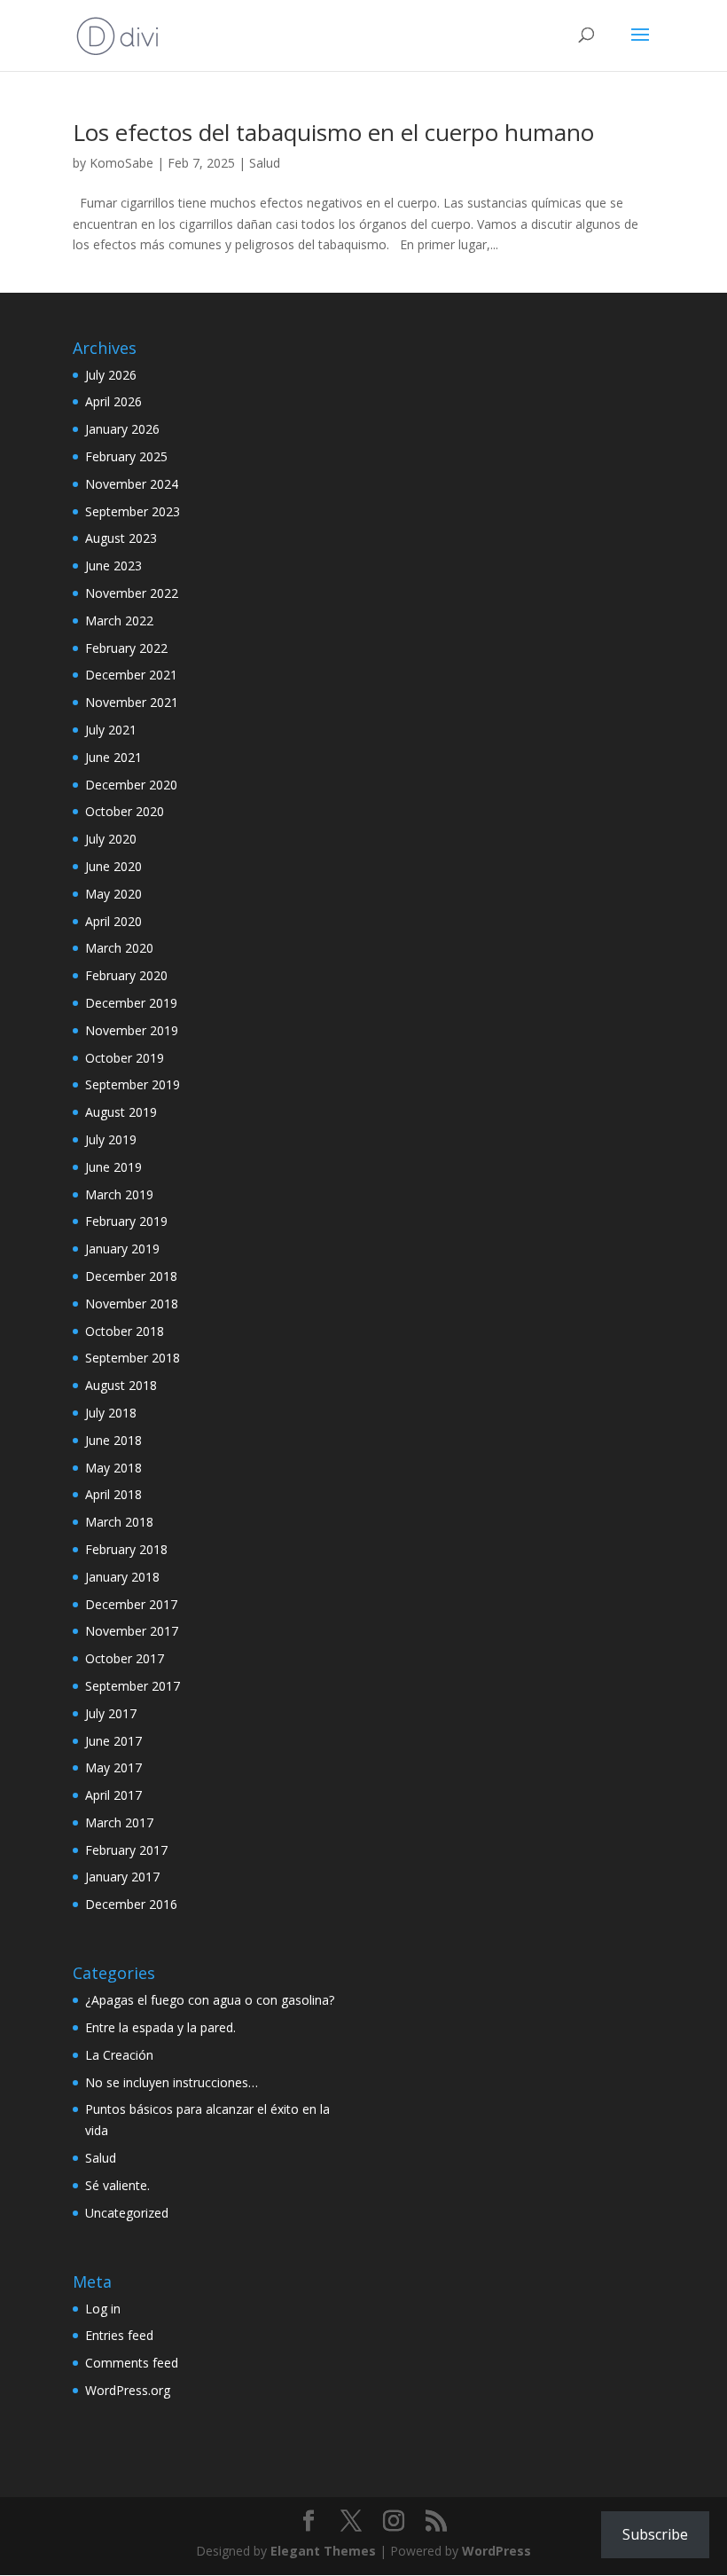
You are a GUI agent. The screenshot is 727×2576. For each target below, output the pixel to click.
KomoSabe (121, 163)
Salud (265, 163)
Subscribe (655, 2534)
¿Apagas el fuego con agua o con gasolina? (210, 2000)
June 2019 (113, 1167)
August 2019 (121, 1112)
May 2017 (113, 1767)
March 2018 (119, 1522)
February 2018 (126, 1549)
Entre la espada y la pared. (160, 2027)
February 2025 (126, 456)
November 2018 (132, 1304)
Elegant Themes (323, 2551)
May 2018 (113, 1468)
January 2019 (122, 1249)
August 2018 (121, 1385)
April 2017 (113, 1795)
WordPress (496, 2551)
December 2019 (131, 1003)
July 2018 (111, 1413)
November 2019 (132, 1030)
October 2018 (125, 1331)
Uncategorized (127, 2213)
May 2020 (113, 894)
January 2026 (122, 429)
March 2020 (119, 948)
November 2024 (132, 484)
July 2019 (111, 1139)
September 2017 (133, 1686)
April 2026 (113, 401)
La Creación (119, 2055)
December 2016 (131, 1904)
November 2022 (132, 593)
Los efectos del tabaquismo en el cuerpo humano (333, 132)
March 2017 (119, 1822)
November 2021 (132, 702)
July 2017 (111, 1713)
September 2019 (133, 1084)
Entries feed (119, 2335)
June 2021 (113, 757)
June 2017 (113, 1741)
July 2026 (111, 375)
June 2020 (113, 866)
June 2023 (113, 565)
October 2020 (125, 811)
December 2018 (131, 1276)
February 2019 (126, 1221)
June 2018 (113, 1440)
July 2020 (111, 839)
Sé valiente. (117, 2185)
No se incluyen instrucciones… (172, 2082)
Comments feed (132, 2363)
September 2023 (133, 511)
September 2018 (133, 1358)
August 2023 (121, 538)
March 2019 (119, 1194)
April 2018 (113, 1494)
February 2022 (126, 648)
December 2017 (131, 1604)
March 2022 (119, 620)
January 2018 (122, 1577)
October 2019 (125, 1058)
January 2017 (122, 1877)
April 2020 (113, 921)
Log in (103, 2309)
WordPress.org (128, 2390)
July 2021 (111, 730)
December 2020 (131, 785)
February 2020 (126, 975)
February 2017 (126, 1850)
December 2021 (131, 675)
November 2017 (132, 1631)
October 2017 (125, 1658)
